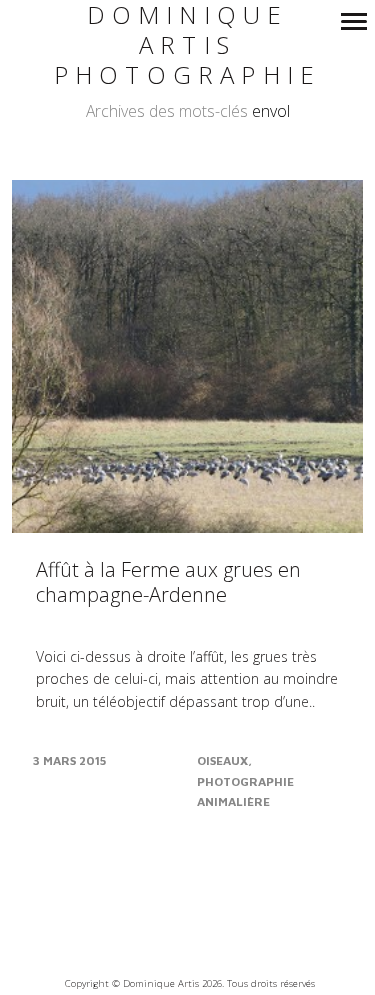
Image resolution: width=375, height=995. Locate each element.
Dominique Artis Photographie (187, 45)
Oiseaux (222, 760)
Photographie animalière (245, 791)
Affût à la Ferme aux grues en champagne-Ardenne (168, 582)
